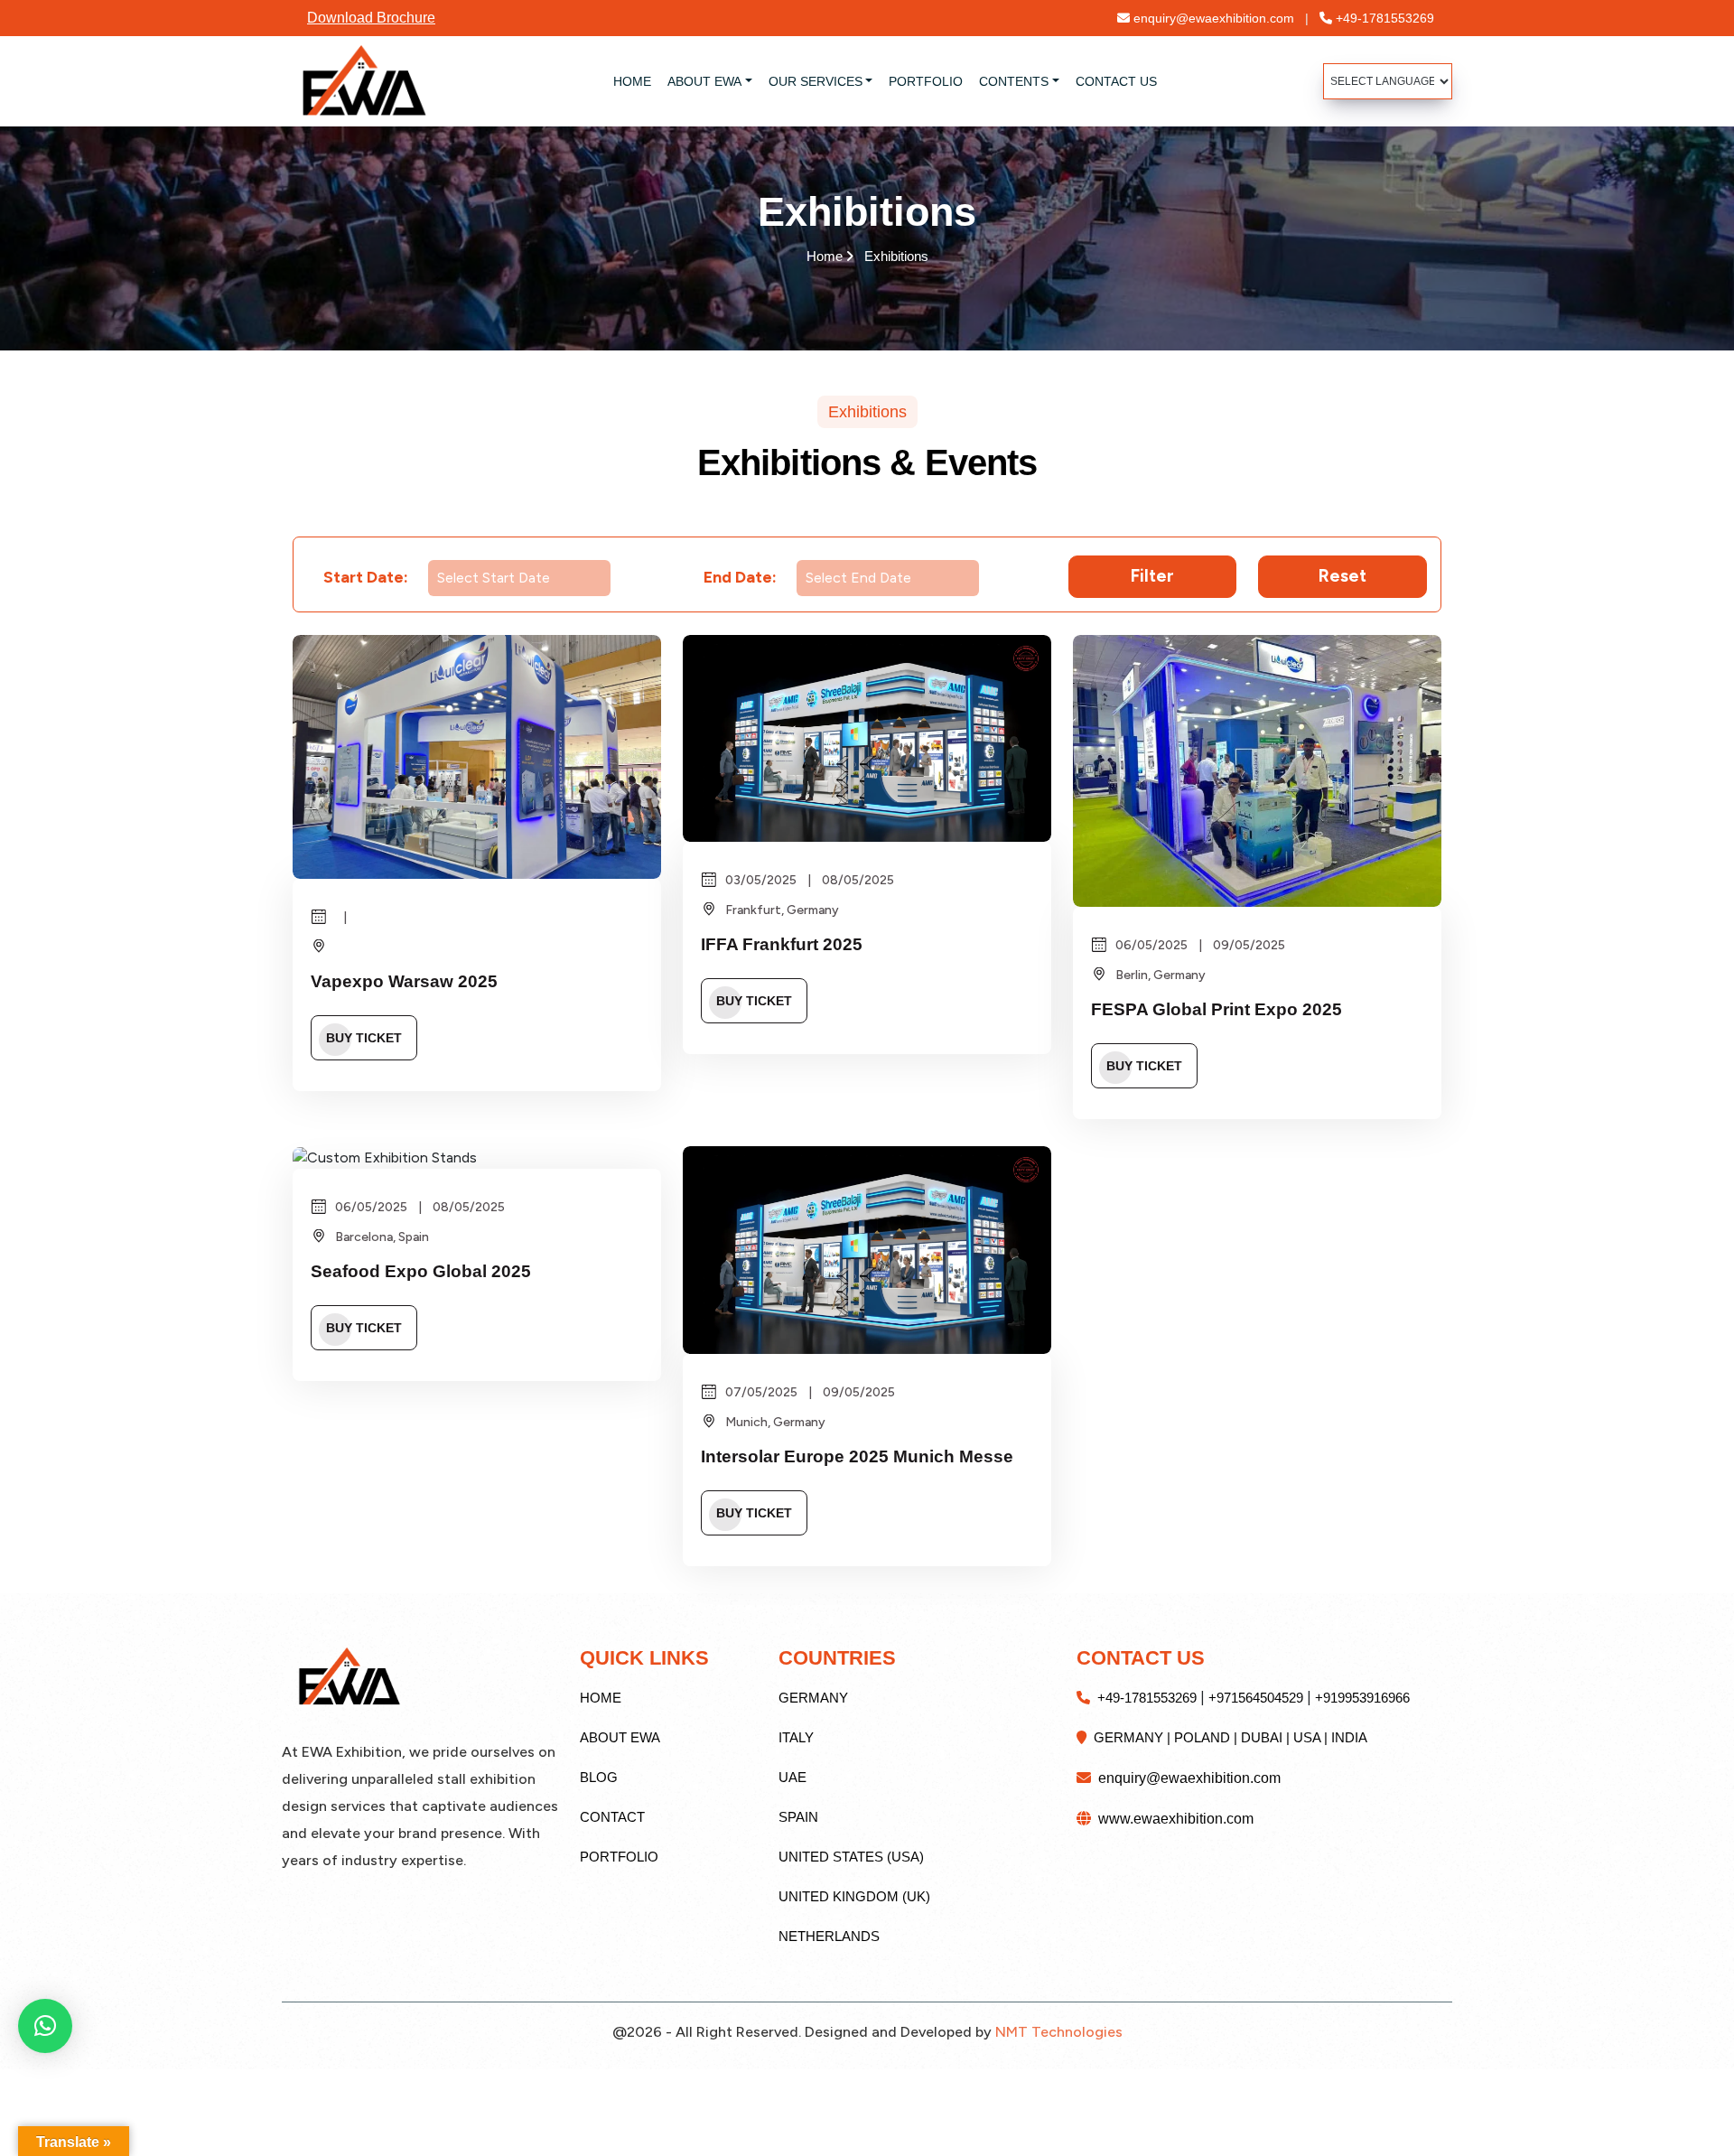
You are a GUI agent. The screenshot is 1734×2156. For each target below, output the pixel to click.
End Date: (740, 577)
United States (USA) (851, 1857)
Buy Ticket (364, 1038)
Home (867, 256)
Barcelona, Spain (381, 1237)
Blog (599, 1777)
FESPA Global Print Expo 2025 (1217, 1009)
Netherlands (829, 1936)
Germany (813, 1698)
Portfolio (619, 1857)
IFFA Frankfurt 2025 (782, 944)
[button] (45, 2026)
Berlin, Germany (1159, 975)
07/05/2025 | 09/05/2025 (809, 1392)
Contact (612, 1817)
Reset (1342, 576)
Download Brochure (371, 18)
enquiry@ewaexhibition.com (1219, 18)
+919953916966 (1362, 1698)
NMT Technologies (1059, 2032)
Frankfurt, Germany (781, 910)
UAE (792, 1777)
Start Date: (366, 577)
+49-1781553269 (1383, 18)
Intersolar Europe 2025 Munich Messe (857, 1456)
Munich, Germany (774, 1422)
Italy (796, 1737)
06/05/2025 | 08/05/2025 (419, 1207)
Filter (1152, 576)
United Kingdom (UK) (854, 1896)
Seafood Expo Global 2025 (421, 1271)
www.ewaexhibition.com (1172, 1819)
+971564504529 (1256, 1698)
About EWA (620, 1737)
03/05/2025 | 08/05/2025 (808, 880)
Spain (798, 1817)
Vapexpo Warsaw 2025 (404, 981)
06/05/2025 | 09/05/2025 (1199, 945)
